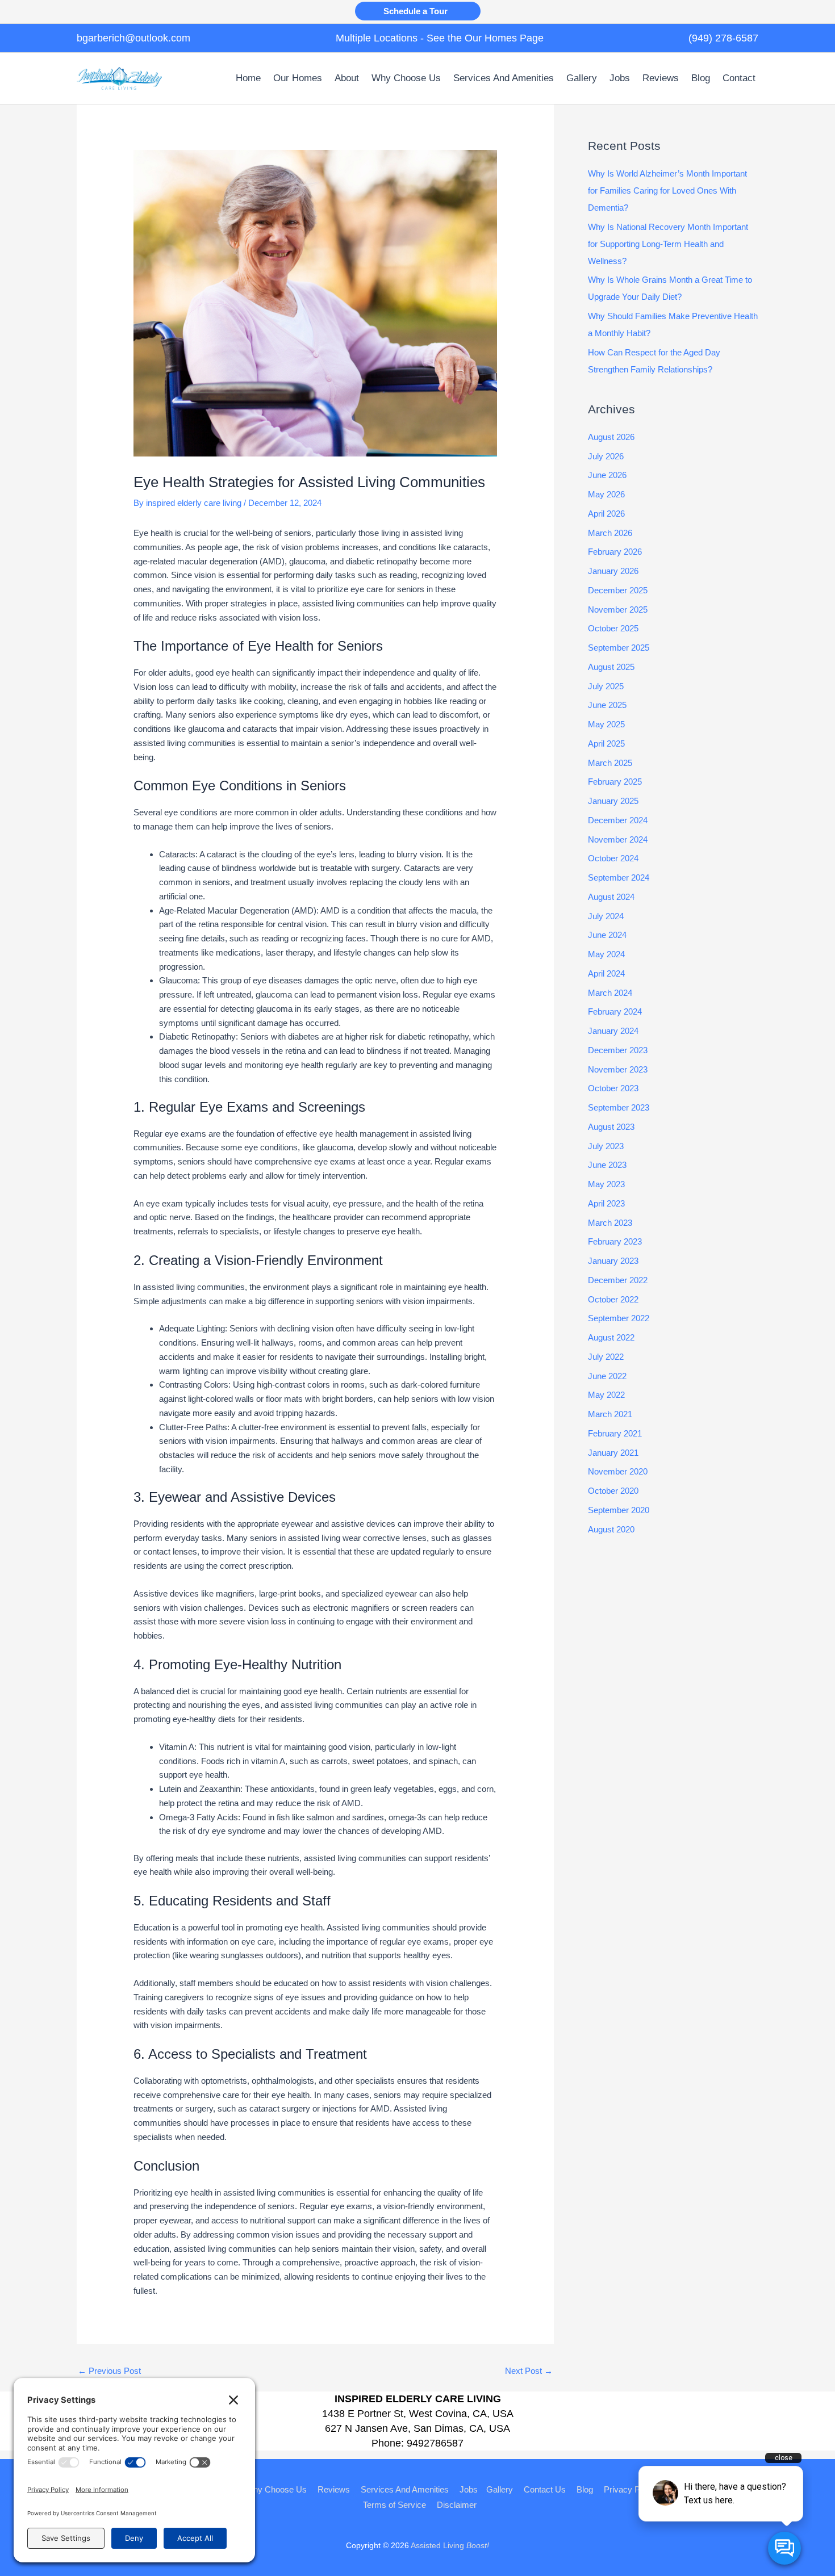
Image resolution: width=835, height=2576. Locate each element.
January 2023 (613, 1261)
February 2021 (615, 1433)
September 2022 (619, 1318)
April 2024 (606, 973)
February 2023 (615, 1241)
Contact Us (545, 2489)
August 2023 (611, 1127)
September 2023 (619, 1107)
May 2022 (606, 1395)
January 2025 (613, 801)
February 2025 (615, 782)
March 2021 (610, 1414)
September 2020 (619, 1510)
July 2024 (606, 916)
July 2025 (606, 686)
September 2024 (619, 877)
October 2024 (613, 858)
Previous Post (109, 2371)
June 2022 (607, 1376)
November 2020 (618, 1471)
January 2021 (613, 1453)
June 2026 (607, 475)
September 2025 (619, 648)
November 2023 (618, 1069)
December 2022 (618, 1280)
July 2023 (606, 1146)
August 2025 (611, 667)
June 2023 (607, 1165)
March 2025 (610, 763)
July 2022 (606, 1357)
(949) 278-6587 (723, 38)
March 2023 (610, 1223)
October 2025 (613, 628)
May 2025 (606, 724)
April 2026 (606, 514)
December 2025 (618, 590)
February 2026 (615, 552)
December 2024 (618, 820)
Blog (585, 2489)
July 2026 (606, 456)
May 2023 (606, 1184)
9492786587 (435, 2443)
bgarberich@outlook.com (133, 38)
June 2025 (607, 705)
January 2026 (613, 571)
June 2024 (607, 935)
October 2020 (613, 1491)
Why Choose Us (276, 2489)
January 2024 (613, 1031)
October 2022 (613, 1299)
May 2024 (606, 954)
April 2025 (606, 744)
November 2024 (618, 839)
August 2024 (611, 897)
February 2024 (615, 1011)
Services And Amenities (405, 2489)
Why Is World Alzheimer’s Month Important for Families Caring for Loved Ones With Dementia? (667, 190)
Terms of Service (394, 2505)
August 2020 (611, 1529)
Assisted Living (450, 2545)
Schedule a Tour (418, 11)
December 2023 (618, 1050)
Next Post (529, 2371)
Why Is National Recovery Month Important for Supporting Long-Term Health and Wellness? (668, 244)
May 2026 (606, 494)
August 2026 (611, 437)
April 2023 (606, 1203)
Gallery (500, 2489)
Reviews (334, 2489)
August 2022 (611, 1337)
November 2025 (618, 610)
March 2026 (610, 533)
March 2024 (610, 993)
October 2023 (613, 1088)
